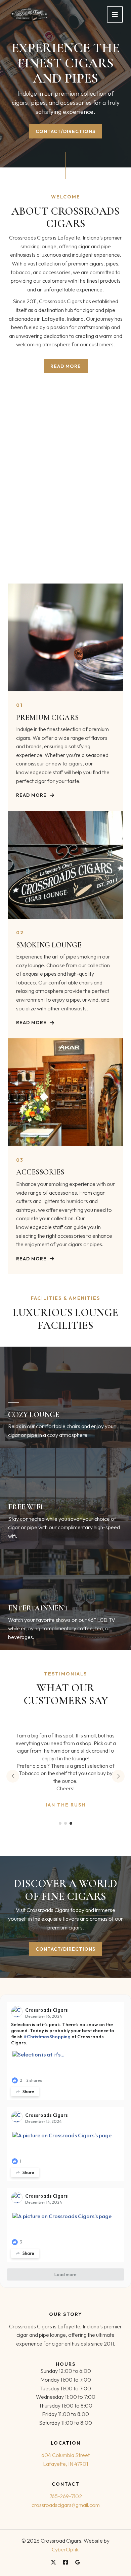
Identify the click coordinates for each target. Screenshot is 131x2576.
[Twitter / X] (53, 2562)
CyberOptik (65, 2549)
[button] (60, 1823)
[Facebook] (65, 2562)
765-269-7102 (66, 2496)
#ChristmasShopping (47, 2037)
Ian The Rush (66, 1805)
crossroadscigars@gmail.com (66, 2505)
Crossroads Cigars (47, 2010)
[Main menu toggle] (115, 14)
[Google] (78, 2562)
